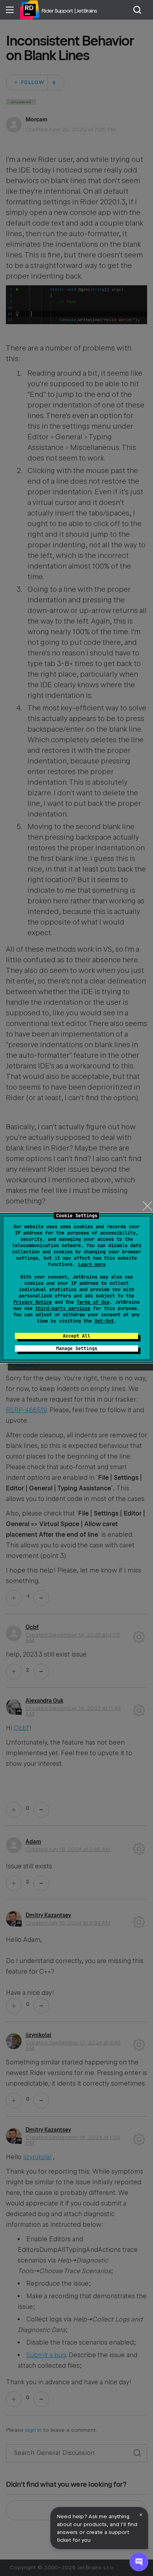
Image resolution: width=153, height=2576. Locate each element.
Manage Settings (77, 1349)
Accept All (76, 1336)
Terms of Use (93, 1302)
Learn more (92, 1264)
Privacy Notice (33, 1302)
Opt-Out (104, 1321)
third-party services (63, 1308)
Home (29, 10)
